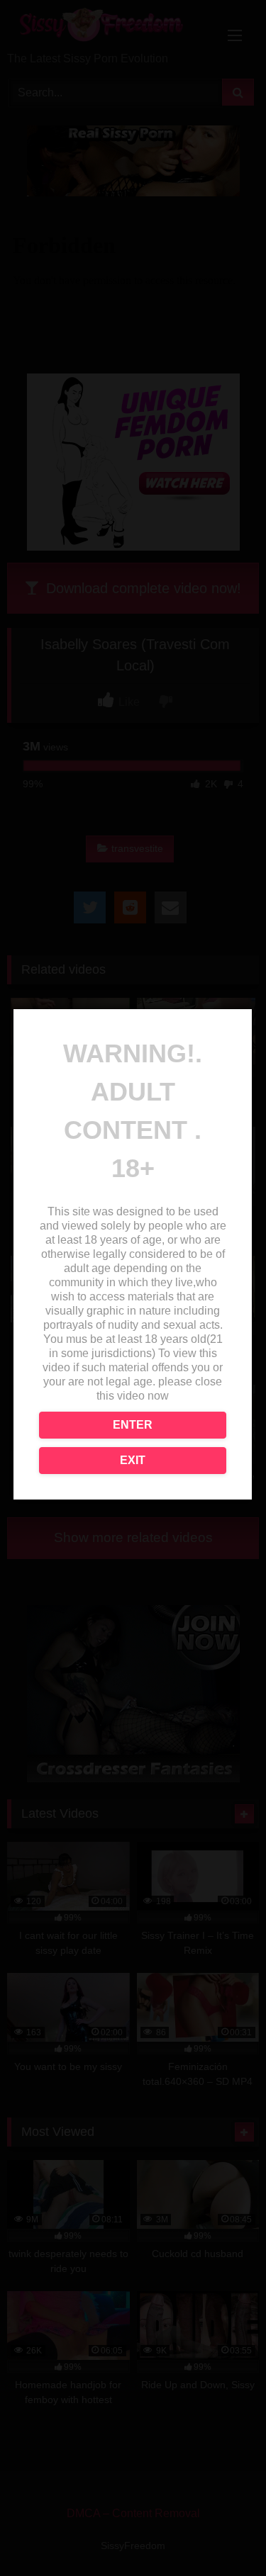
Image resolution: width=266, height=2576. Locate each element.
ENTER (133, 1425)
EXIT (133, 1460)
